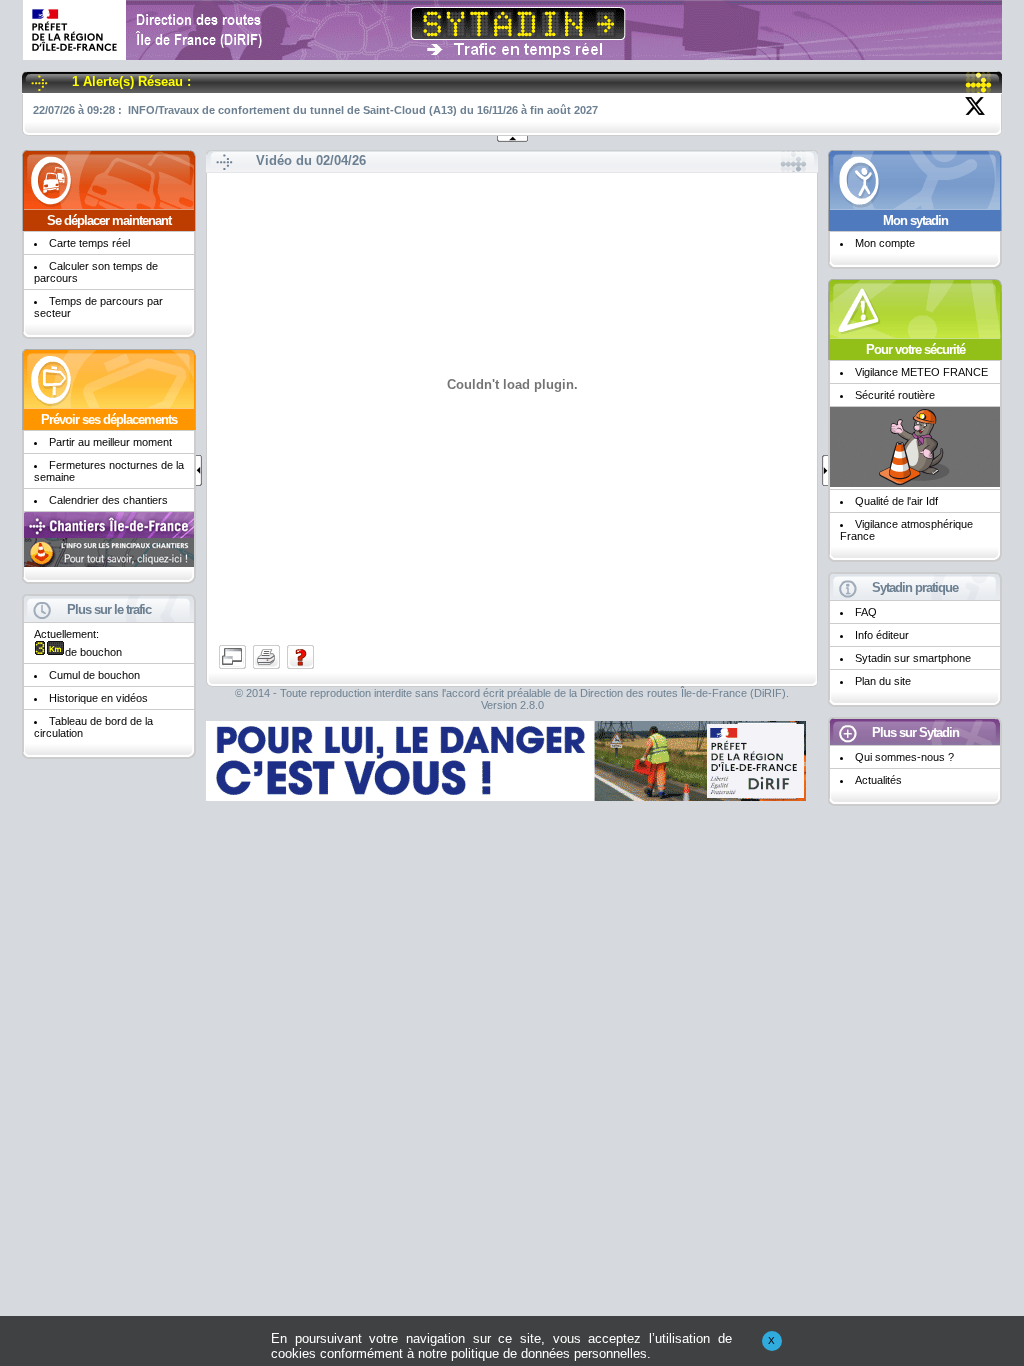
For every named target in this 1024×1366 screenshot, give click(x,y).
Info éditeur (882, 635)
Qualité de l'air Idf (896, 501)
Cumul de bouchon (94, 675)
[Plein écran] (234, 667)
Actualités (878, 780)
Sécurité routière (895, 395)
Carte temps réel (89, 243)
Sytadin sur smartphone (913, 658)
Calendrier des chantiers (108, 500)
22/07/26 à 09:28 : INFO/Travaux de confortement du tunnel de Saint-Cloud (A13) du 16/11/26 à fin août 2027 (315, 110)
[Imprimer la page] (268, 667)
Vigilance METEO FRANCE (921, 372)
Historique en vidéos (98, 698)
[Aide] (300, 667)
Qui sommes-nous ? (904, 757)
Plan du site (883, 681)
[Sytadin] (512, 52)
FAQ (866, 612)
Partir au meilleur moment (110, 442)
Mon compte (885, 243)
